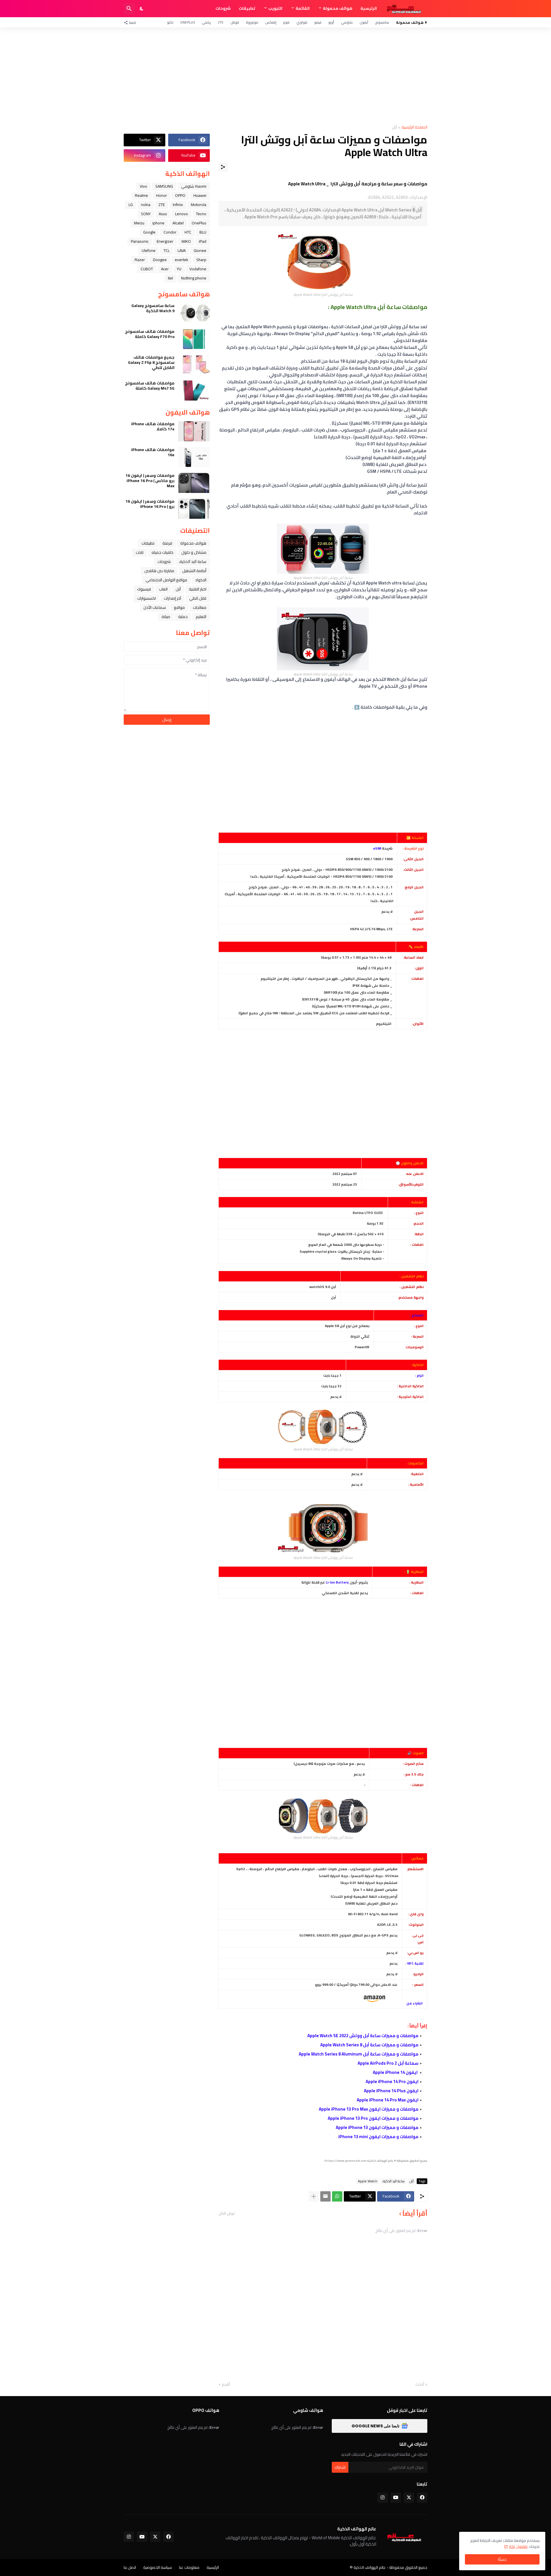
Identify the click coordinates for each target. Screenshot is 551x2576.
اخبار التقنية (198, 589)
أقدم (226, 2385)
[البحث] (129, 9)
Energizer (165, 241)
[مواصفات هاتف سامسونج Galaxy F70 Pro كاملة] (194, 339)
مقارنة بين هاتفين (159, 571)
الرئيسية (369, 8)
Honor (162, 195)
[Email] (325, 2196)
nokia (146, 205)
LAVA (182, 250)
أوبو (331, 22)
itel (170, 278)
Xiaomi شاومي (194, 186)
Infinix (178, 205)
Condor (170, 232)
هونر (286, 22)
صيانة (166, 617)
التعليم (201, 617)
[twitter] (409, 2498)
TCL (167, 250)
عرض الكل (227, 2213)
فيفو (318, 22)
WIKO (186, 241)
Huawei (200, 195)
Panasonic (140, 241)
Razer (140, 260)
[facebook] (422, 2498)
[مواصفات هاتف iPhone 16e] (194, 457)
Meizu (139, 223)
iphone (158, 223)
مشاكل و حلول (194, 552)
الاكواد (201, 580)
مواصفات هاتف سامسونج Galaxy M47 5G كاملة (150, 386)
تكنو (170, 22)
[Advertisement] (275, 76)
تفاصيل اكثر (518, 2546)
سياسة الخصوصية (158, 2567)
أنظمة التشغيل (194, 571)
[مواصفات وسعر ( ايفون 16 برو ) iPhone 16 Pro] (194, 509)
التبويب (275, 8)
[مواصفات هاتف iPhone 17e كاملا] (194, 431)
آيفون (364, 22)
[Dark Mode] (142, 9)
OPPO (180, 195)
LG (131, 205)
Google (149, 232)
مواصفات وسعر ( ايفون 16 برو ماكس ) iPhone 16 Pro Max (150, 481)
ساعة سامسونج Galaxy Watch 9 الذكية (153, 308)
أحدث (420, 2385)
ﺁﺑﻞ (394, 128)
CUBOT (147, 269)
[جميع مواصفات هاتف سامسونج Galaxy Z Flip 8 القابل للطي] (194, 365)
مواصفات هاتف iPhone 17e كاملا (153, 426)
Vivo (143, 186)
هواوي (302, 22)
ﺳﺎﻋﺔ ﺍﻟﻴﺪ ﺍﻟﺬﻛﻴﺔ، (393, 2181)
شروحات (223, 8)
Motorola (199, 205)
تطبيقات (247, 8)
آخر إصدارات (172, 598)
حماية (183, 617)
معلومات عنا (189, 2567)
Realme (141, 195)
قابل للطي (198, 598)
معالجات (200, 607)
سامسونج (382, 22)
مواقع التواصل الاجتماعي (166, 580)
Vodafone (198, 269)
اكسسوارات (147, 598)
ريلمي (206, 22)
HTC (188, 232)
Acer (165, 269)
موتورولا (252, 22)
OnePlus (188, 22)
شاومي (347, 22)
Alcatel (178, 223)
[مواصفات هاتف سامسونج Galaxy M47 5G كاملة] (194, 391)
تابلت (140, 552)
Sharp (201, 260)
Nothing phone (194, 278)
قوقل (235, 22)
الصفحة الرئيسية (414, 128)
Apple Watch (368, 2181)
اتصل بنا (130, 2567)
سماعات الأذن (155, 607)
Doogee (160, 260)
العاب (163, 589)
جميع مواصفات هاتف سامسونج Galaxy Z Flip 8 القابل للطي (151, 363)
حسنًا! (502, 2559)
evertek (182, 260)
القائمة (303, 8)
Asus (163, 214)
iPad (203, 241)
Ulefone (149, 250)
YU (179, 269)
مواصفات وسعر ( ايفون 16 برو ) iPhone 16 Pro (150, 504)
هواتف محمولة (338, 8)
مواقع (179, 607)
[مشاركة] (223, 167)
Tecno (201, 214)
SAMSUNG (164, 186)
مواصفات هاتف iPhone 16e (153, 452)
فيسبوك (144, 589)
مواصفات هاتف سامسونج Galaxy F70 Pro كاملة (150, 334)
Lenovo (182, 214)
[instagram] (383, 2498)
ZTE (221, 22)
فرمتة (167, 543)
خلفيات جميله (162, 552)
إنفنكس (271, 22)
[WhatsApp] (337, 2196)
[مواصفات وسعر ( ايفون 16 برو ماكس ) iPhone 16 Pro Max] (194, 483)
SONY (146, 214)
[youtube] (396, 2498)
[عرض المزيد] (314, 2196)
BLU (203, 232)
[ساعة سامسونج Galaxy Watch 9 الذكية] (194, 313)
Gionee (200, 250)
